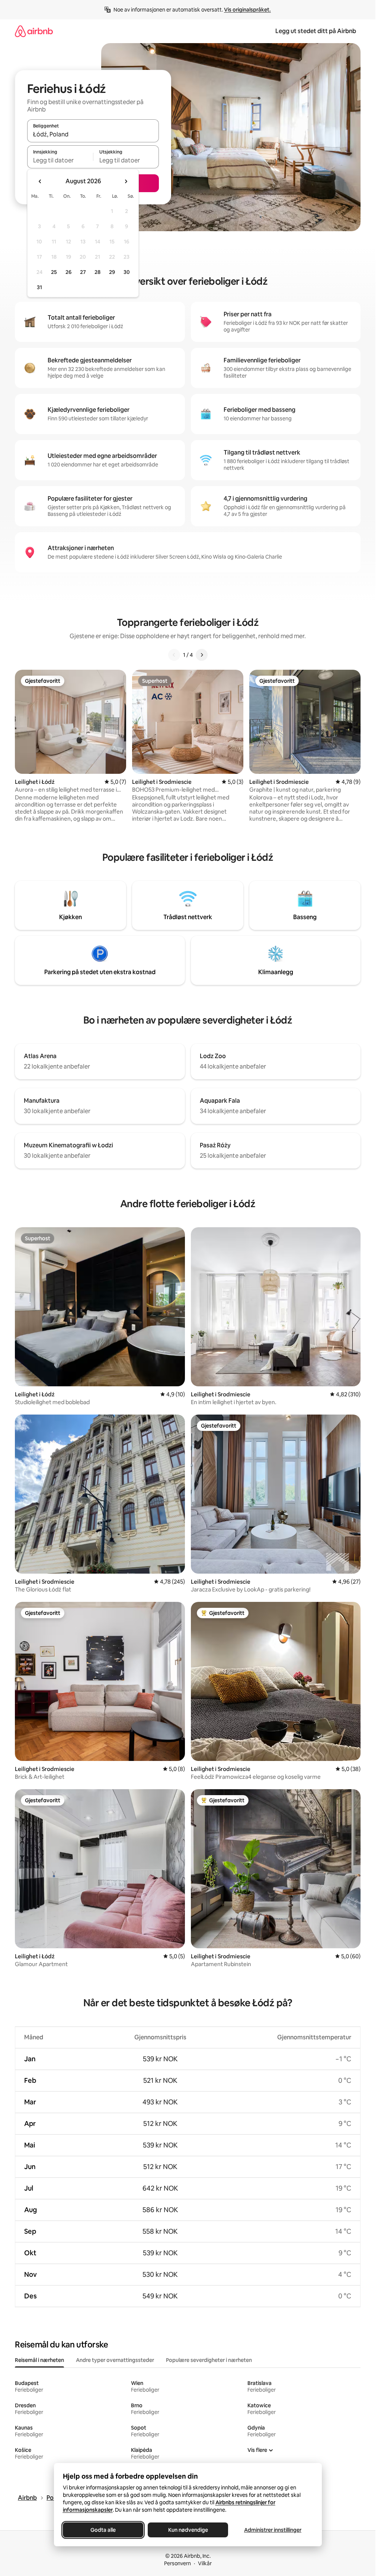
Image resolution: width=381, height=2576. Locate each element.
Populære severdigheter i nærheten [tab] (209, 2360)
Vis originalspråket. (247, 10)
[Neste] (202, 655)
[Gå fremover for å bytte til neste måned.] (126, 181)
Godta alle (103, 2530)
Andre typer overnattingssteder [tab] (115, 2360)
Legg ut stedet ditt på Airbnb (316, 31)
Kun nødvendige (188, 2530)
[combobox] (93, 134)
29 (112, 272)
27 (83, 272)
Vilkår (205, 2563)
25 (54, 272)
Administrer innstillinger (273, 2530)
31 (39, 287)
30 (127, 272)
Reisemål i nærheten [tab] (39, 2360)
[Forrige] (174, 655)
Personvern (177, 2563)
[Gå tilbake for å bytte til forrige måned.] (40, 181)
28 (97, 272)
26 (68, 272)
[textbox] (60, 160)
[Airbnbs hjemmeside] (34, 31)
